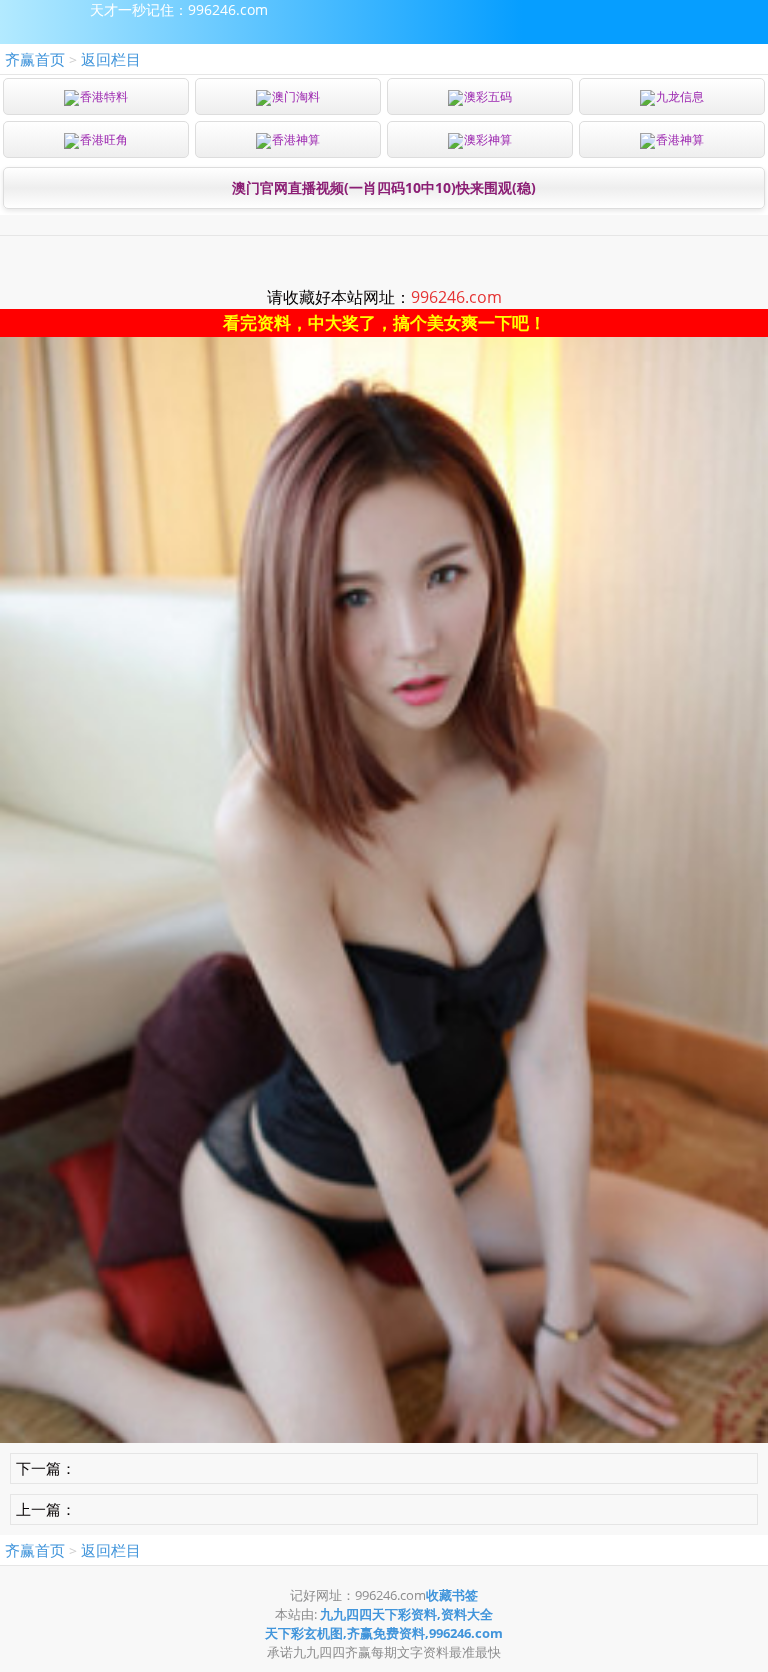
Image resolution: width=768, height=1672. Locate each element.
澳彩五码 (488, 96)
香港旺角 (104, 139)
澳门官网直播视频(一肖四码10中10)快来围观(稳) (384, 187)
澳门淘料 (296, 96)
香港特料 (104, 96)
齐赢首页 (35, 59)
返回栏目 (111, 59)
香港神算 (296, 139)
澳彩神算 (488, 139)
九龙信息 (680, 96)
